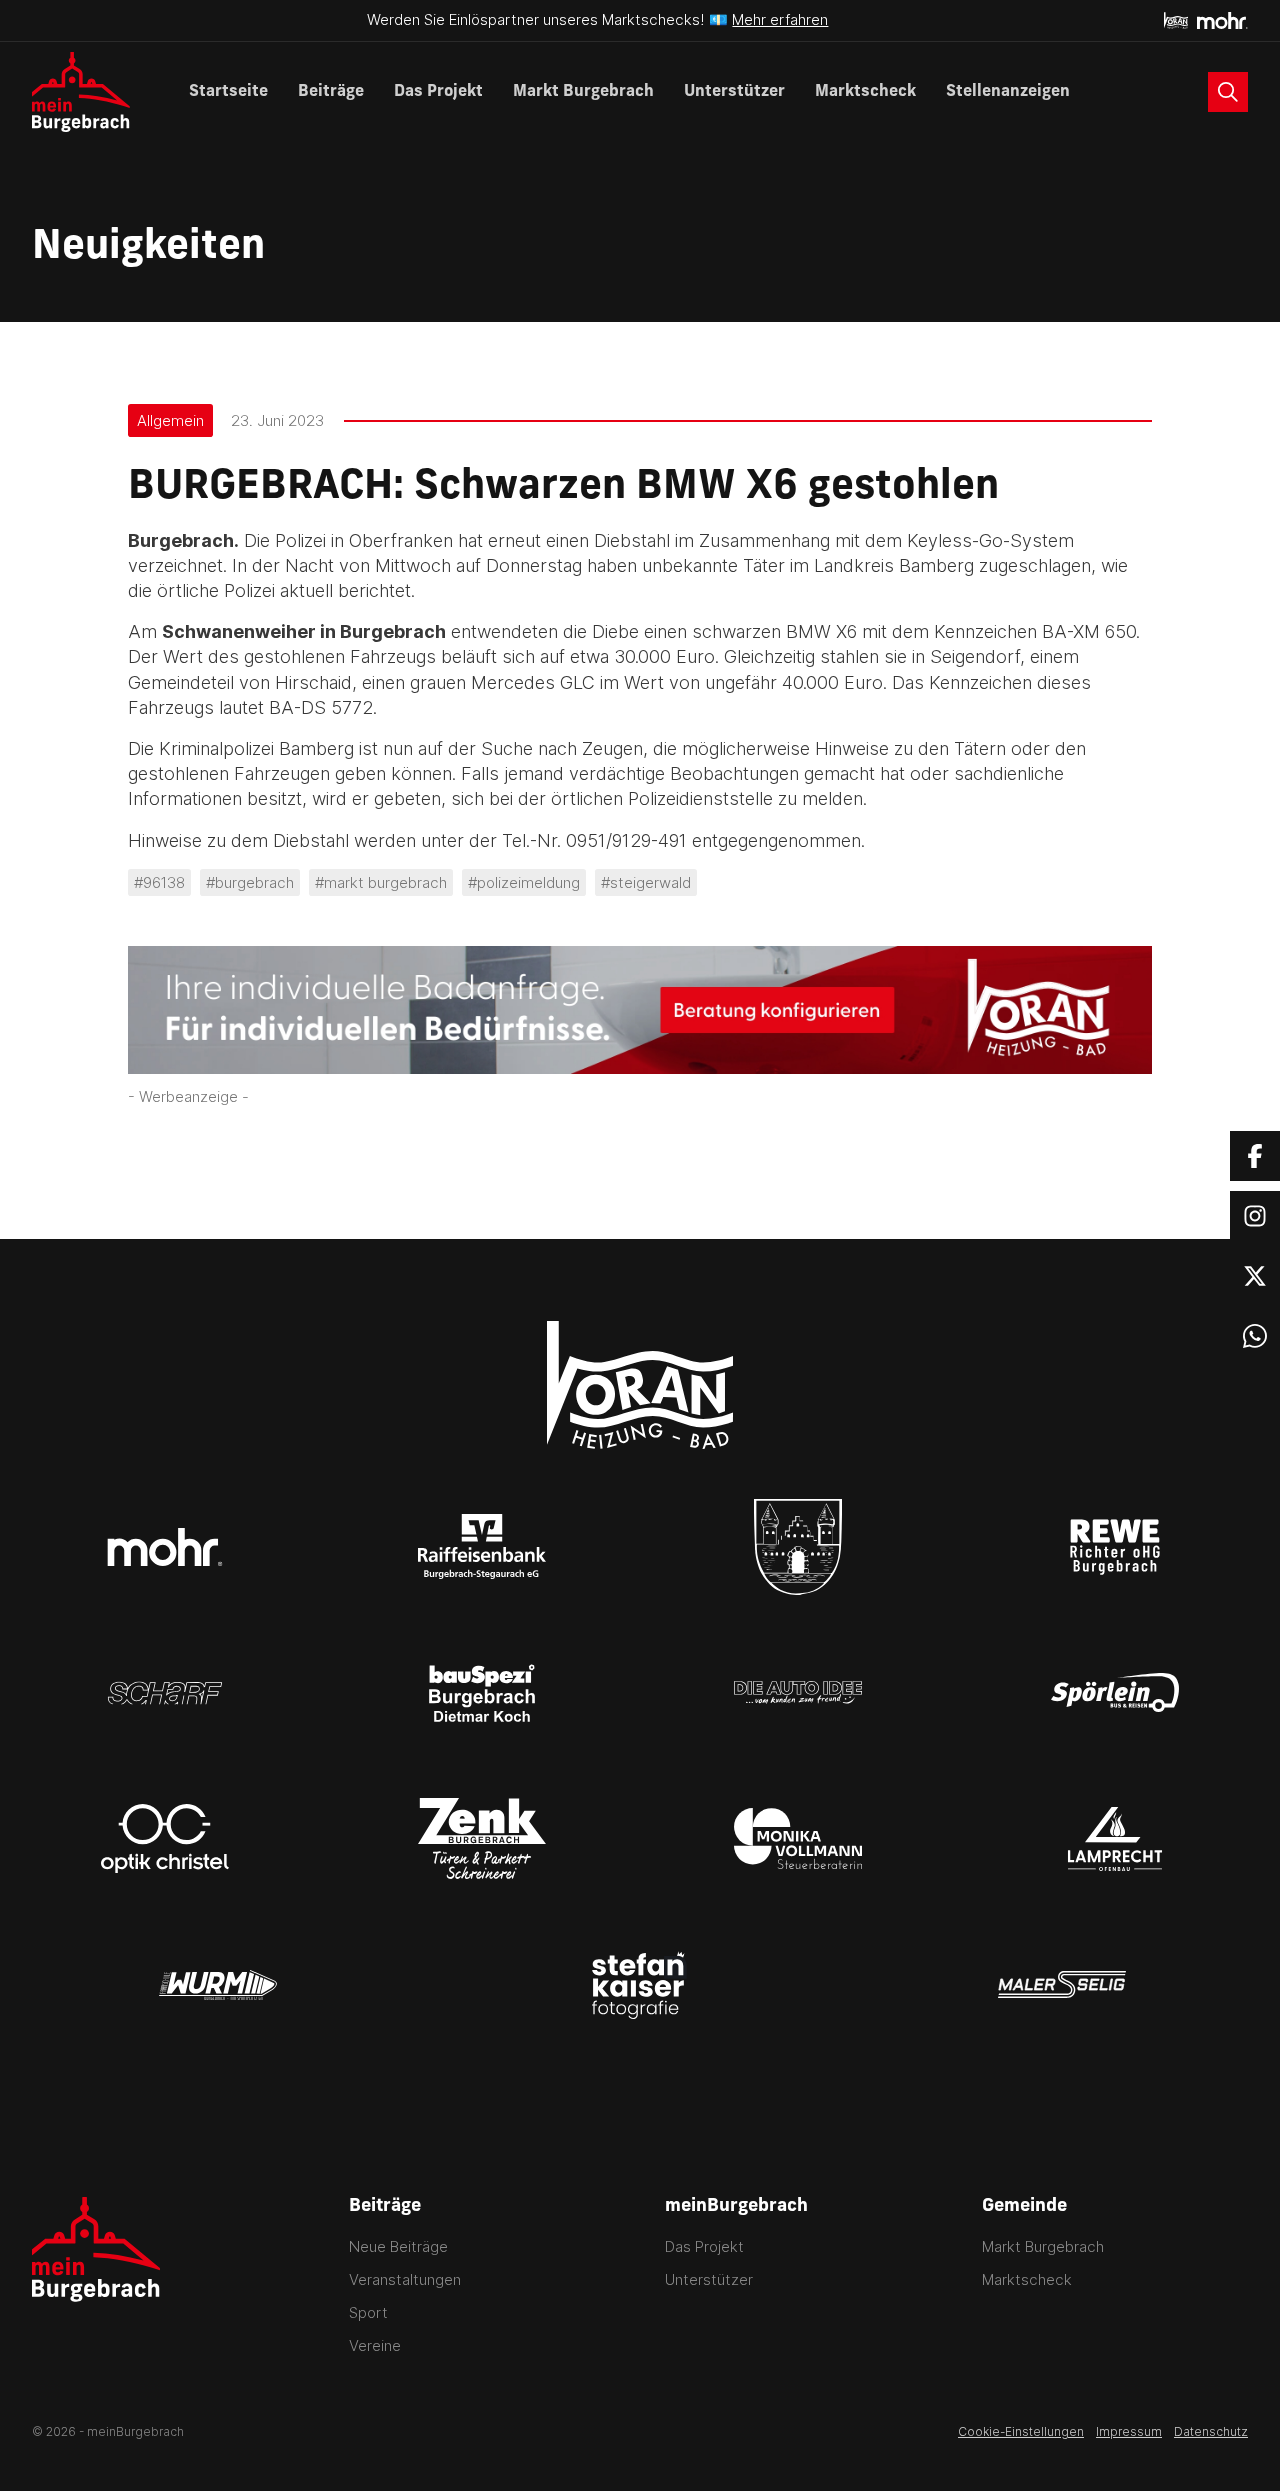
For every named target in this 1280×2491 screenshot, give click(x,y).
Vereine (375, 2345)
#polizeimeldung (524, 882)
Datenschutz (1211, 2431)
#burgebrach (250, 882)
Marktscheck (865, 92)
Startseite (228, 92)
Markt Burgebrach (583, 92)
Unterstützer (734, 92)
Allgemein (170, 420)
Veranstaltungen (405, 2279)
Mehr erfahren (780, 19)
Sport (368, 2312)
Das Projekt (438, 92)
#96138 (159, 882)
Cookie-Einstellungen (1021, 2431)
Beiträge (331, 92)
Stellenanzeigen (1008, 92)
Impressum (1129, 2431)
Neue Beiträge (398, 2246)
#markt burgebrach (381, 882)
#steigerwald (646, 882)
